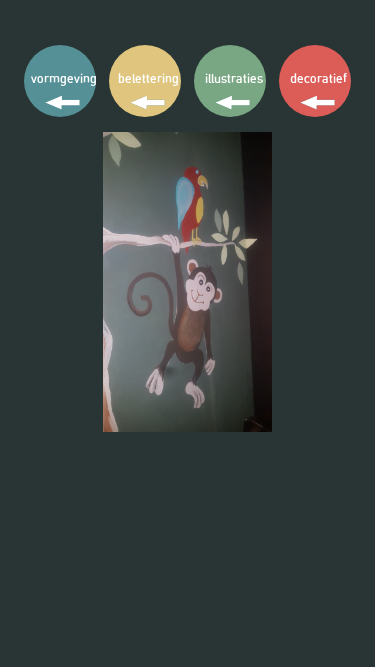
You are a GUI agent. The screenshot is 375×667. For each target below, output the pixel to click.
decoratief (318, 78)
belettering (148, 78)
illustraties (234, 78)
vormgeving (64, 78)
